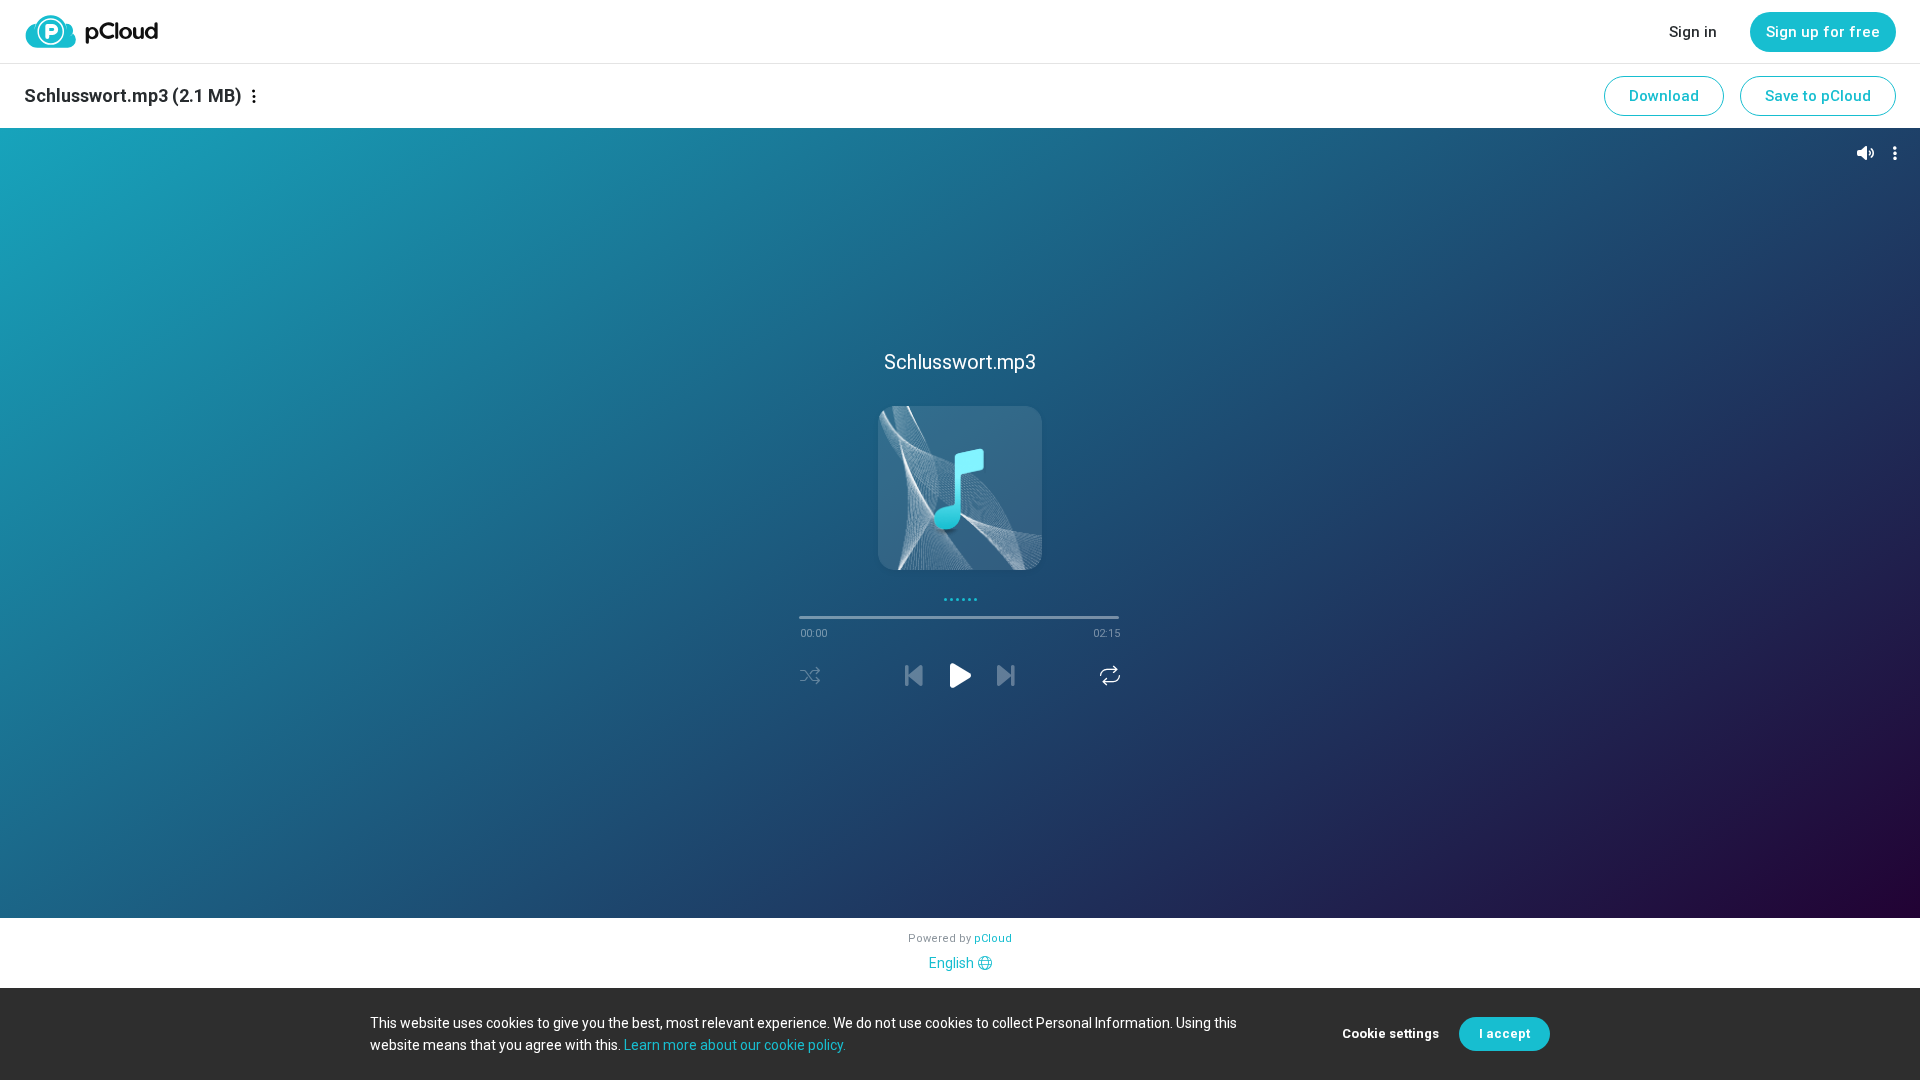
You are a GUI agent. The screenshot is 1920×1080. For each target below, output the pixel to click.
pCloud (993, 938)
